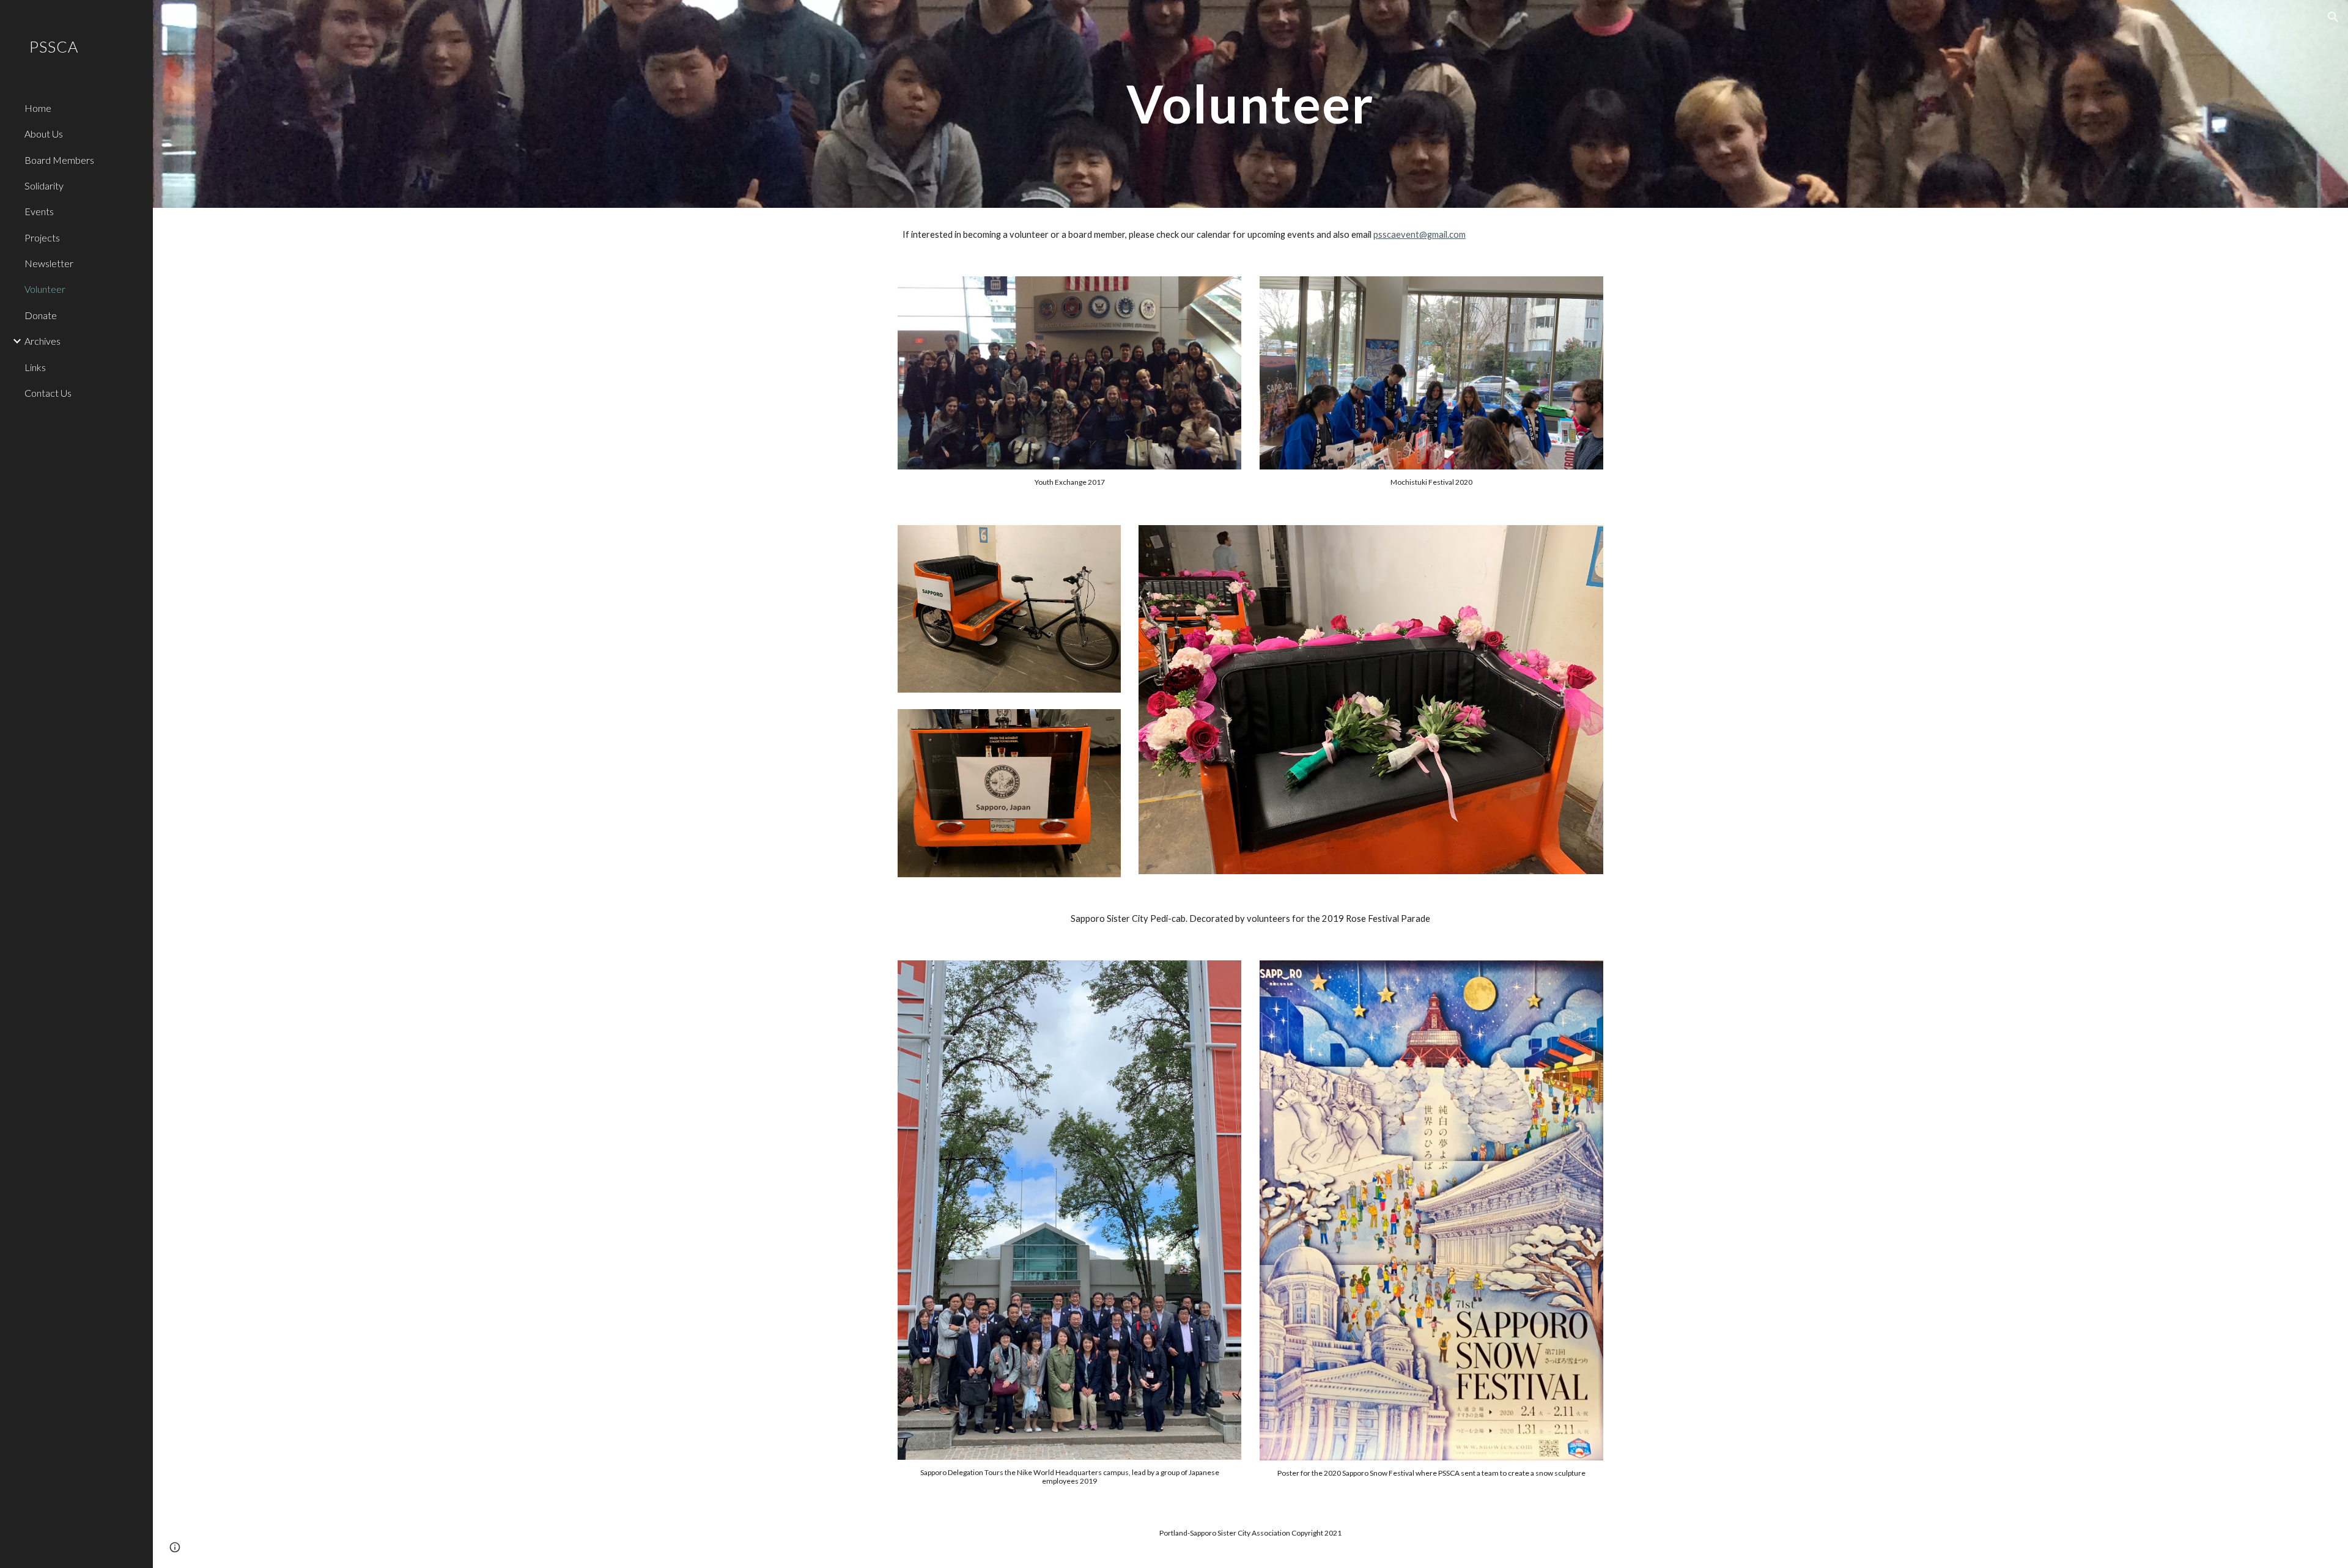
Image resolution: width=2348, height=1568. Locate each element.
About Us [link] (44, 134)
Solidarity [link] (44, 186)
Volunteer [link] (45, 289)
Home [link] (38, 108)
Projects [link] (42, 237)
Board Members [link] (59, 160)
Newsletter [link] (49, 263)
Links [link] (35, 367)
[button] (2333, 17)
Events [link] (39, 211)
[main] (1250, 104)
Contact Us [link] (48, 393)
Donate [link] (41, 315)
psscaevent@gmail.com (1420, 234)
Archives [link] (42, 341)
